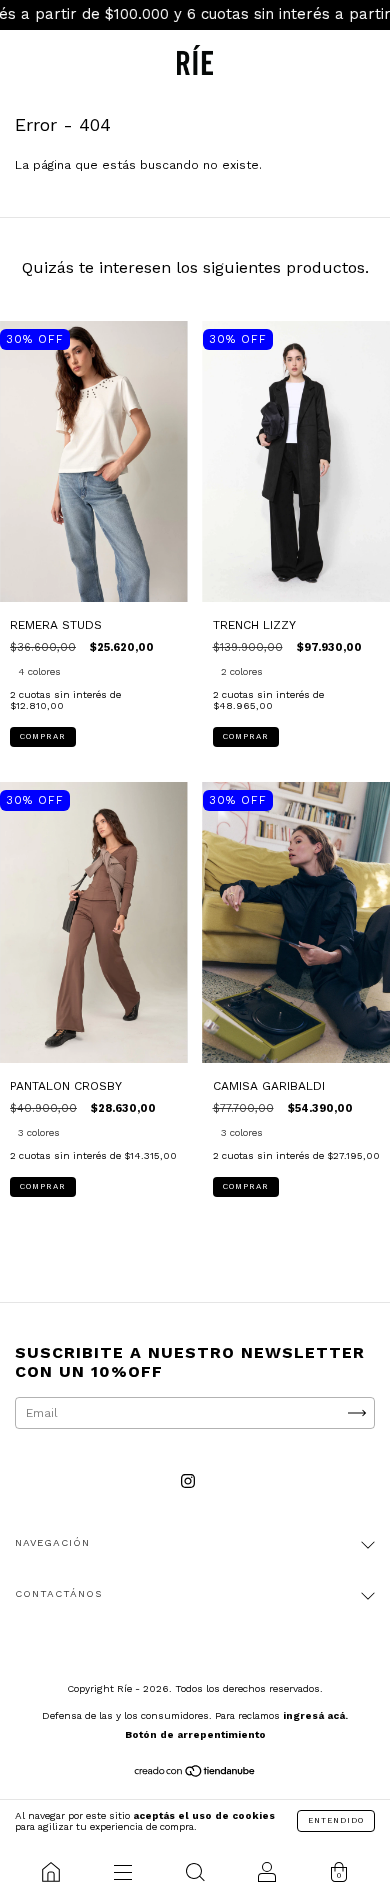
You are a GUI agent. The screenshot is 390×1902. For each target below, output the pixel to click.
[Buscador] (195, 1872)
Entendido (336, 1820)
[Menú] (123, 1872)
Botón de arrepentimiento (195, 1734)
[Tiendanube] (195, 1774)
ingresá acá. (315, 1715)
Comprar (43, 736)
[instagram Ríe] (188, 1482)
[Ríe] (51, 1872)
